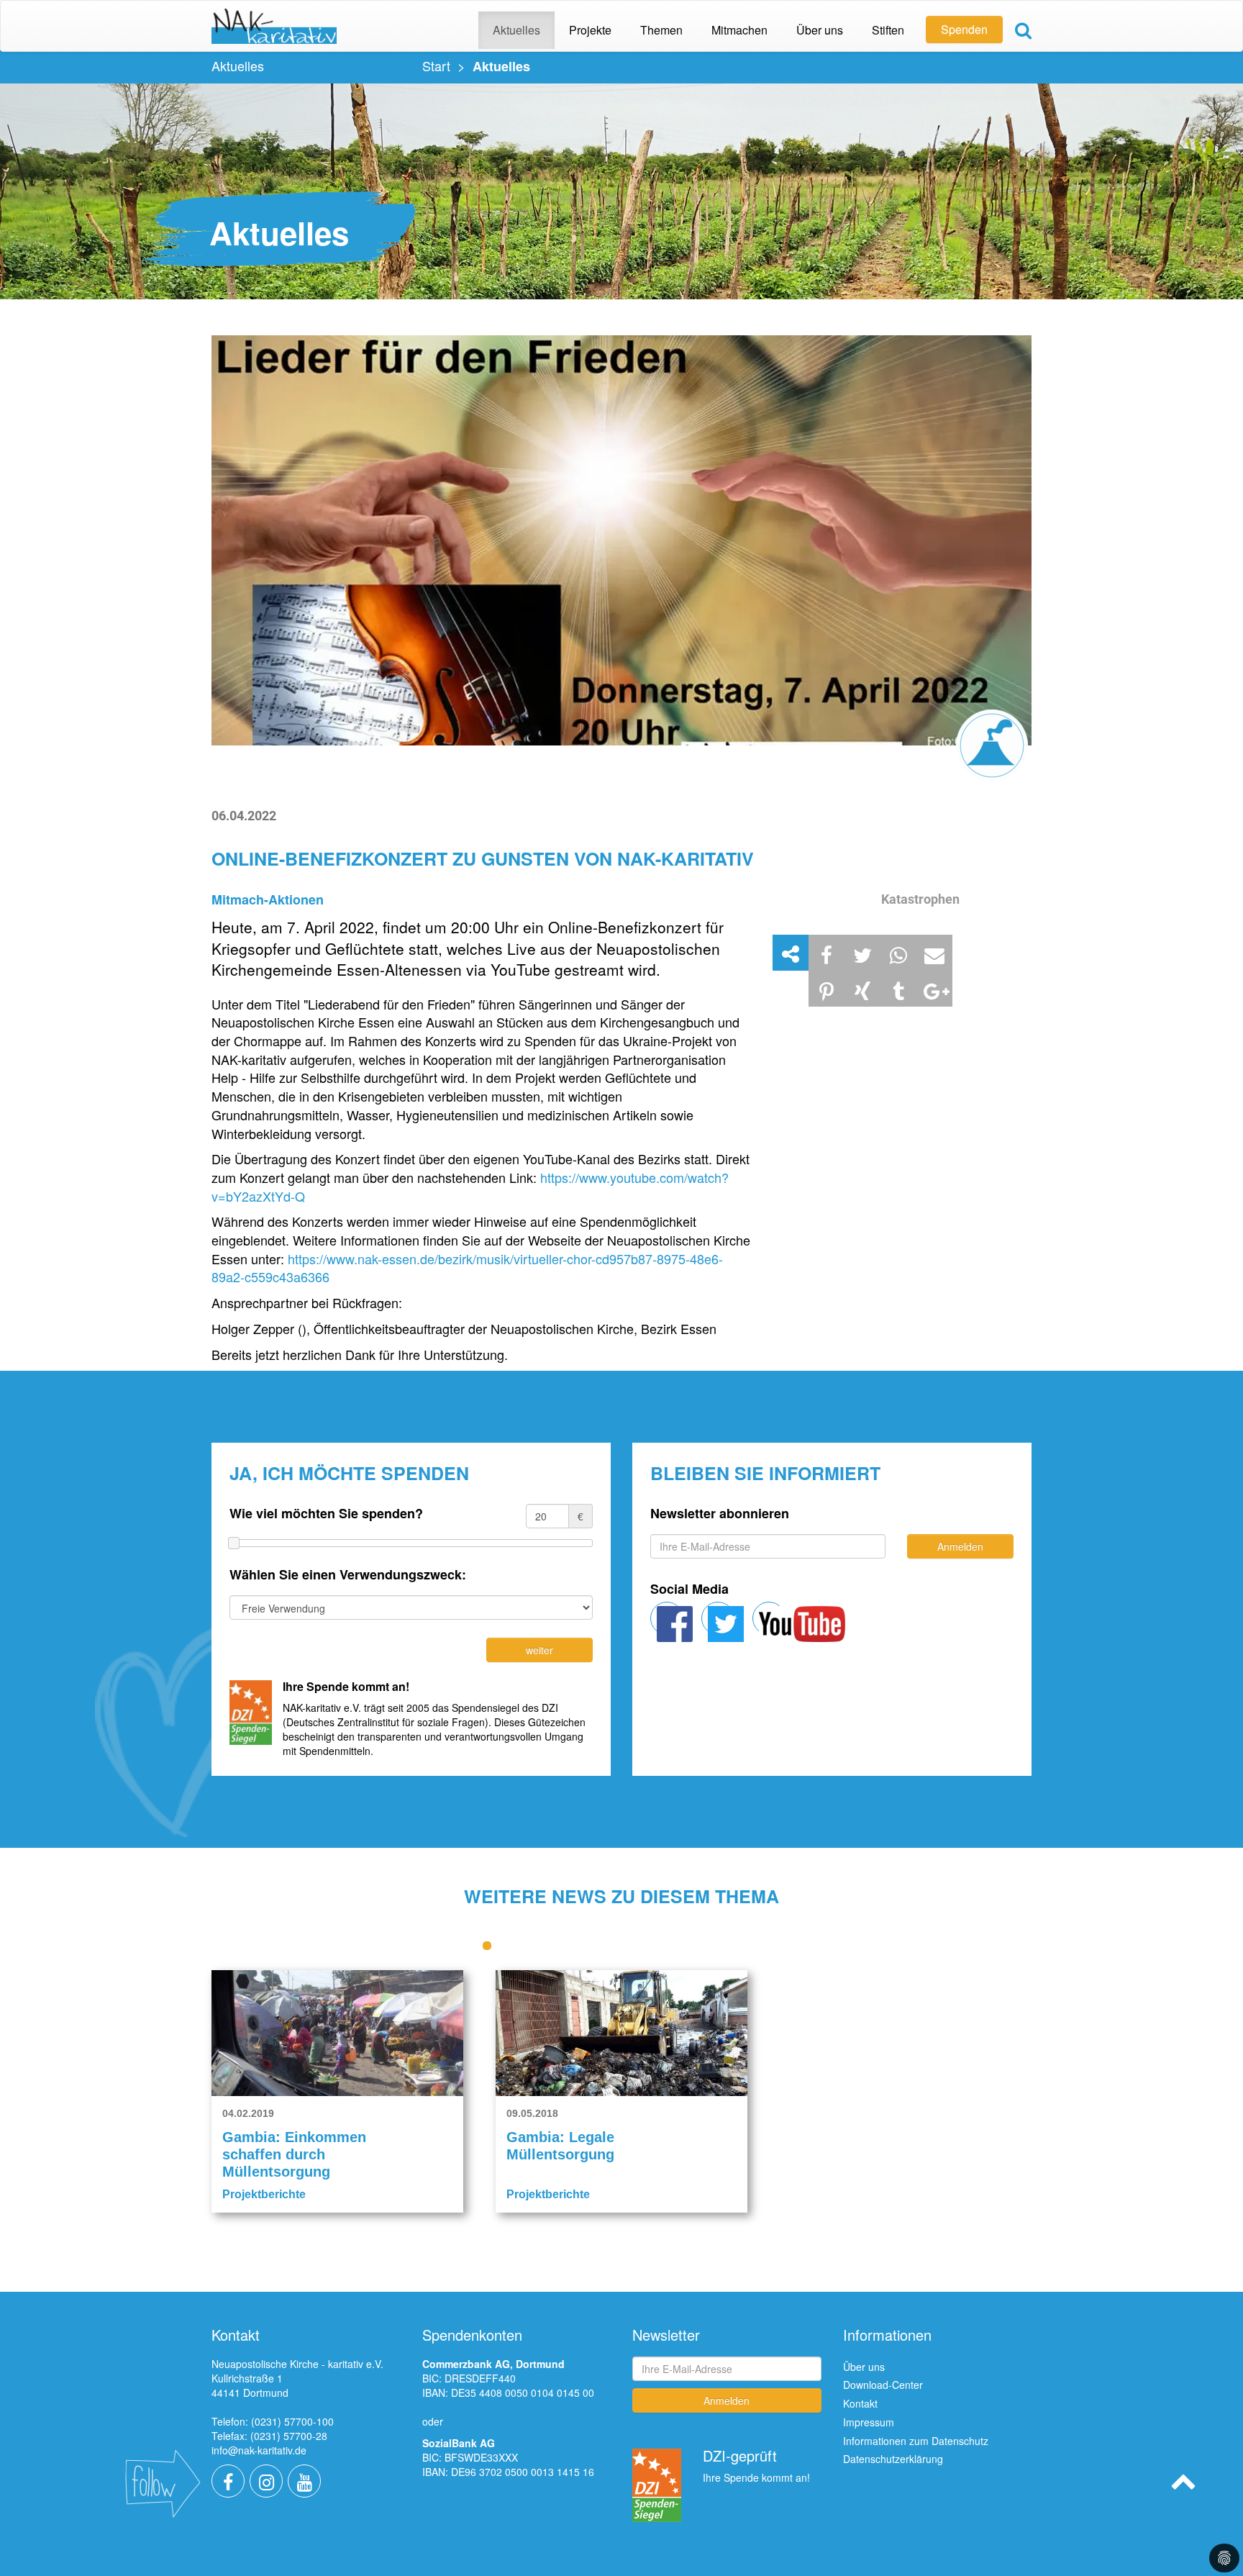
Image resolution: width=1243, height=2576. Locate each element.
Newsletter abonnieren (720, 1514)
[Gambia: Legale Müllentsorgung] (621, 2033)
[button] (827, 953)
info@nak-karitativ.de (259, 2450)
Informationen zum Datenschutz (916, 2441)
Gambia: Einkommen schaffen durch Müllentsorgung (294, 2154)
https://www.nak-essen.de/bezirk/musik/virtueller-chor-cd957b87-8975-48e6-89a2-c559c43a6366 (467, 1268)
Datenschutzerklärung (893, 2459)
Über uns (864, 2367)
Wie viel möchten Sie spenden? (326, 1514)
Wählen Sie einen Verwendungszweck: (348, 1575)
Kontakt (860, 2403)
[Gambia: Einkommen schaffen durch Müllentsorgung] (337, 2033)
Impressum (869, 2422)
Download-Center (883, 2385)
